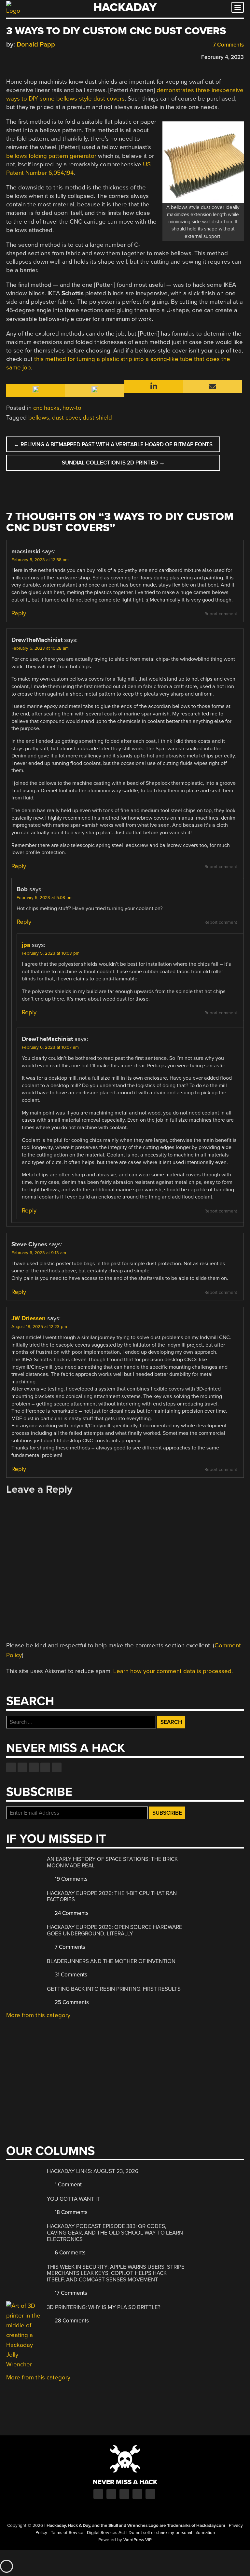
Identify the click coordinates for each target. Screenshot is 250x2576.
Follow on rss (45, 1767)
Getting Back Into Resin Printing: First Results (114, 1989)
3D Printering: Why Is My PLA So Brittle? (104, 2307)
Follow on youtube (34, 1767)
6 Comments (69, 2253)
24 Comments (71, 1913)
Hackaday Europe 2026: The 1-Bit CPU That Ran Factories (112, 1897)
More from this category (38, 2015)
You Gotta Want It (73, 2199)
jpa (26, 945)
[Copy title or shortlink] (47, 57)
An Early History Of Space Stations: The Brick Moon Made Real (112, 1862)
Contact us (57, 1767)
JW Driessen (28, 1318)
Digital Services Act (106, 2533)
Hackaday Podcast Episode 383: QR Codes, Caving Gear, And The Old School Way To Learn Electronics (115, 2233)
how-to (72, 408)
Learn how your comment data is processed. (173, 1671)
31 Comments (70, 1975)
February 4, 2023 (222, 57)
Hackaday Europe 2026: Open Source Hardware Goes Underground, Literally (115, 1930)
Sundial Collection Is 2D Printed (113, 463)
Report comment (221, 614)
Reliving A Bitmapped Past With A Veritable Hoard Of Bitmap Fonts (113, 444)
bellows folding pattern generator (51, 156)
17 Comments (70, 2293)
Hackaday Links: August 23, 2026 (93, 2171)
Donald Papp (36, 44)
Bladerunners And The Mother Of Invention (111, 1961)
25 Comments (71, 2002)
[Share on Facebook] (9, 56)
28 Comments (71, 2321)
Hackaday (125, 7)
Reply (19, 613)
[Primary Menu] (238, 7)
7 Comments (228, 45)
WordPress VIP (138, 2540)
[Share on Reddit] (38, 56)
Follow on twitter (22, 1767)
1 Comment (68, 2185)
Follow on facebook (11, 1767)
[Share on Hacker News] (28, 56)
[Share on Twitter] (19, 56)
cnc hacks (46, 408)
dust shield (97, 418)
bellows (39, 418)
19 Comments (70, 1879)
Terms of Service (67, 2533)
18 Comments (70, 2212)
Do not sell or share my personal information (172, 2533)
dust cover (66, 418)
